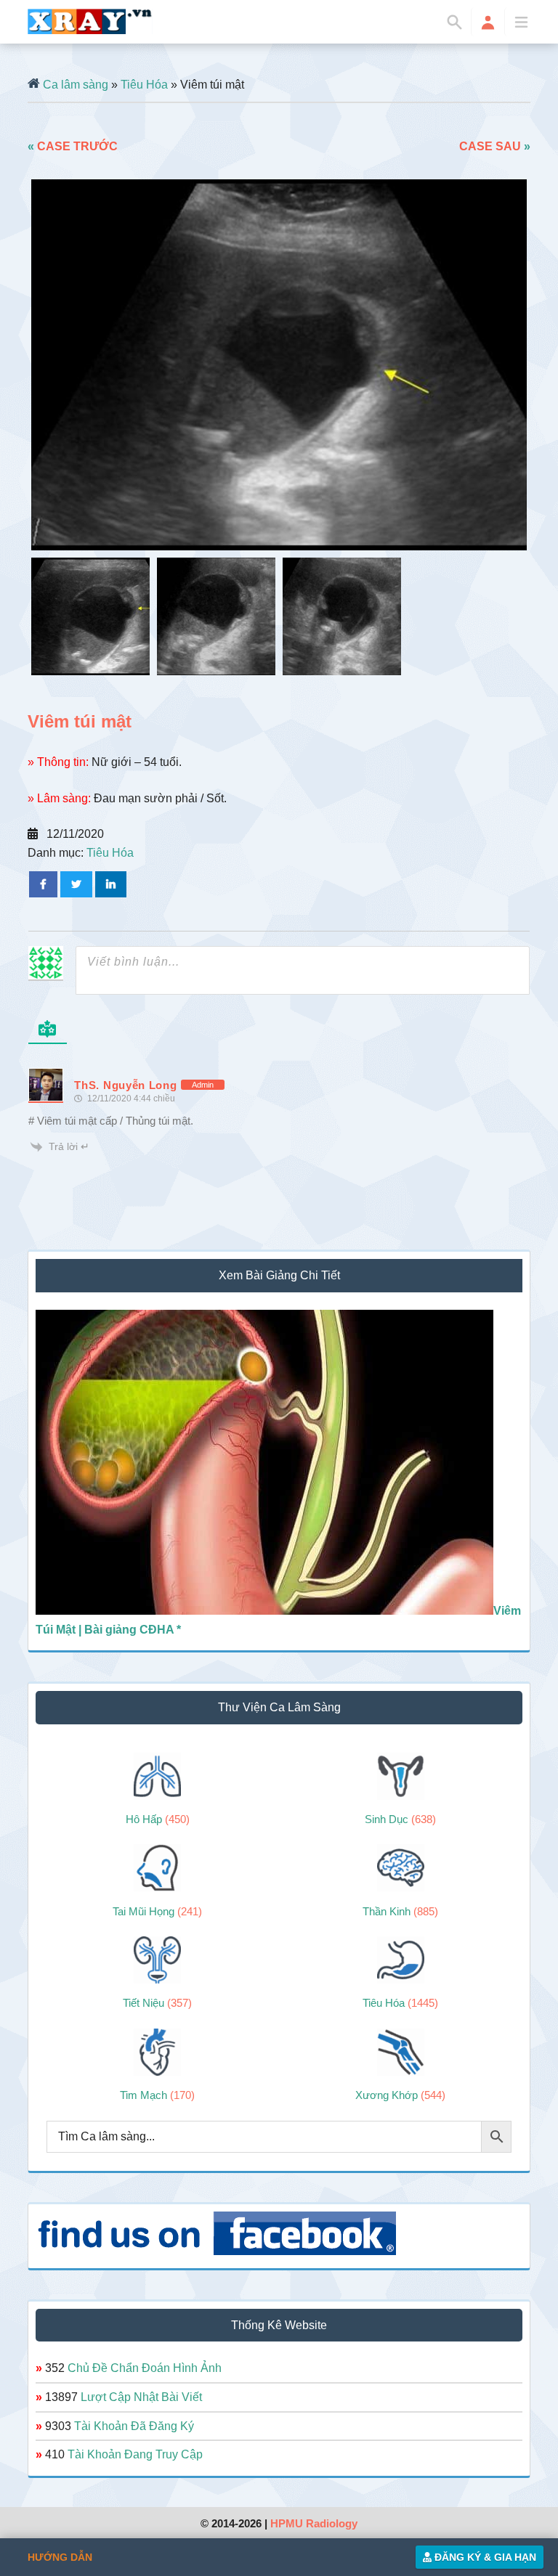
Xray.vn (90, 21)
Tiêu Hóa (144, 85)
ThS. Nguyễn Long (125, 1085)
